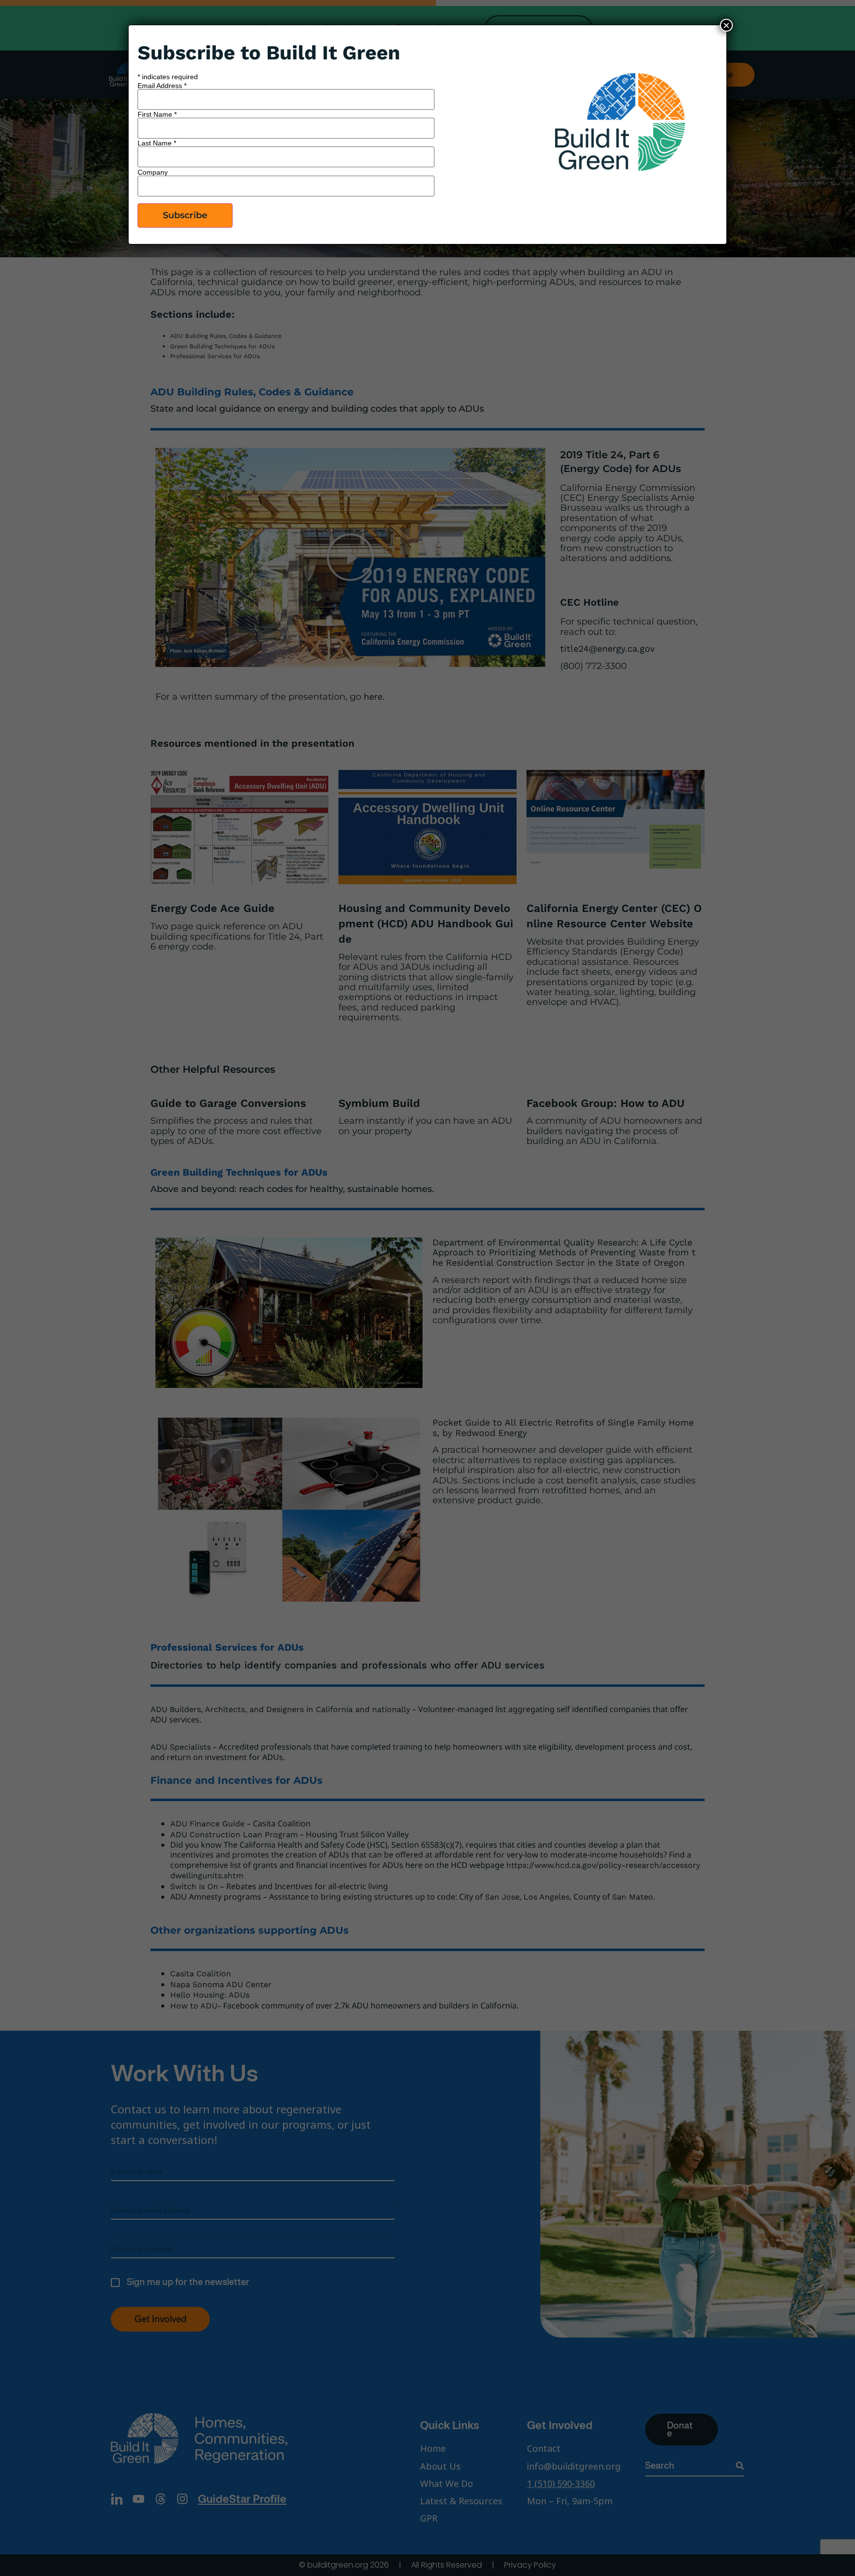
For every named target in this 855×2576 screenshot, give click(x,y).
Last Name (157, 143)
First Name (157, 114)
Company (153, 172)
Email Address (162, 86)
